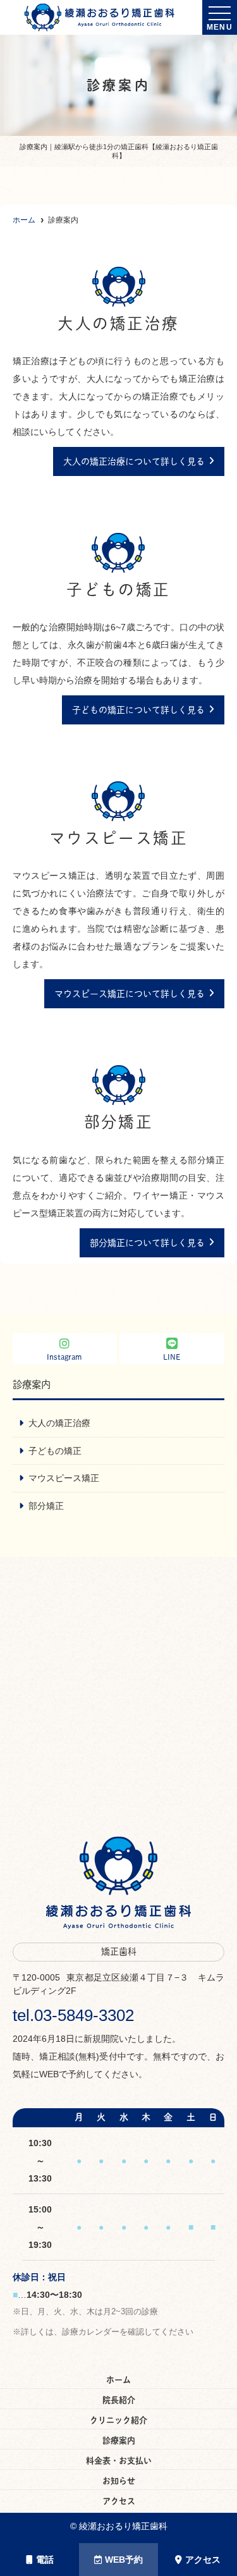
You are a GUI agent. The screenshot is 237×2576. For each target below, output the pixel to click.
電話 (45, 2560)
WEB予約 (124, 2560)
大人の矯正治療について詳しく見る (134, 461)
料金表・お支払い (119, 2461)
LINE (172, 1357)
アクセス (203, 2560)
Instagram (64, 1357)
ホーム (118, 2380)
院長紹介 (119, 2400)
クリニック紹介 (118, 2420)
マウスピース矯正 (64, 1478)
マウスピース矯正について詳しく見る (130, 994)
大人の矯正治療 (59, 1423)
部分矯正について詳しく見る (147, 1243)
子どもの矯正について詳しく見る (138, 710)
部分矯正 (46, 1506)
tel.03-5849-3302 (73, 2015)
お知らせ (119, 2481)
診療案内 (119, 2440)
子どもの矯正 (55, 1451)
